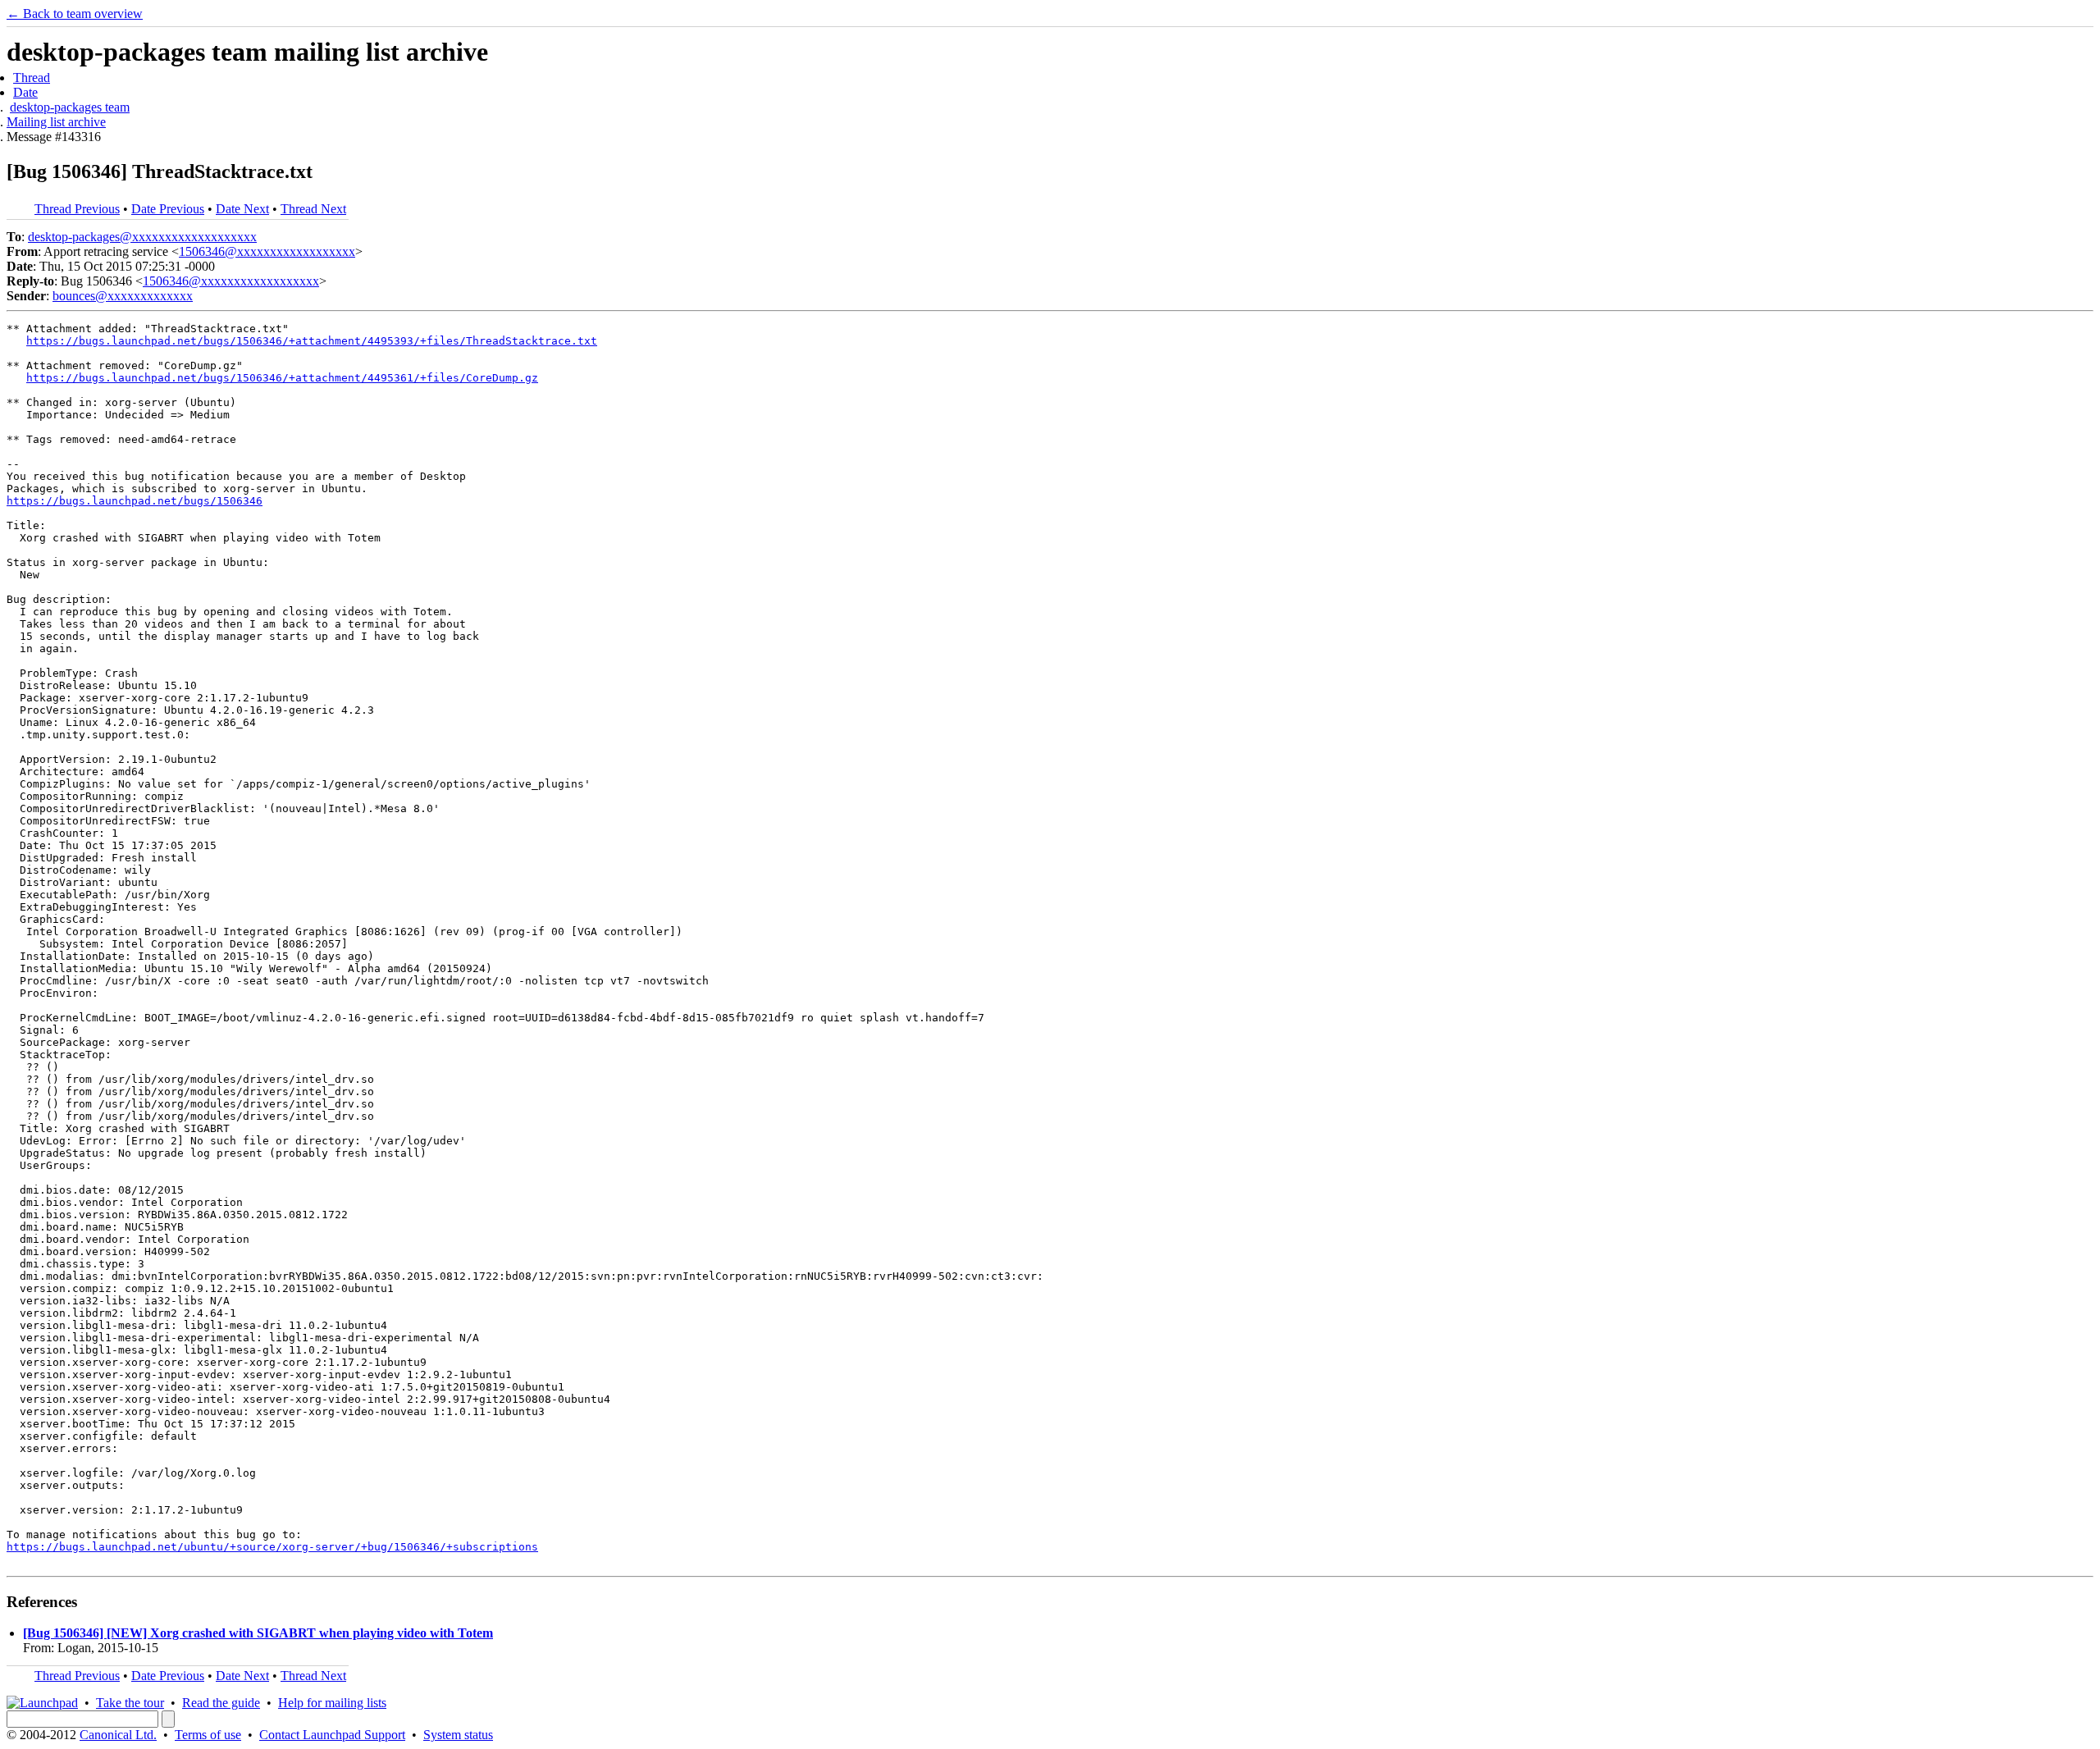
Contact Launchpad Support (332, 1735)
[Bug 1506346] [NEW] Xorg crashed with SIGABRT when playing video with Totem (258, 1633)
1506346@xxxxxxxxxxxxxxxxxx (267, 251)
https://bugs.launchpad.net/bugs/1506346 (135, 501)
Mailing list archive (56, 122)
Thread (32, 78)
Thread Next (313, 209)
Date (25, 92)
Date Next (242, 209)
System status (458, 1735)
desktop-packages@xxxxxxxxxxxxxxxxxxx (142, 237)
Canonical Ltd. (118, 1735)
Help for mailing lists (332, 1703)
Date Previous (168, 209)
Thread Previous (77, 209)
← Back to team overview (75, 14)
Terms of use (208, 1735)
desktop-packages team (70, 107)
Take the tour (130, 1703)
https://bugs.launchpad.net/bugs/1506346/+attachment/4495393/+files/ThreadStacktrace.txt (312, 341)
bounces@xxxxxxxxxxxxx (123, 296)
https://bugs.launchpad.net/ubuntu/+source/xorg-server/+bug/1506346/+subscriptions (272, 1547)
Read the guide (221, 1703)
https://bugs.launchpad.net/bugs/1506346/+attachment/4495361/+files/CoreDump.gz (282, 378)
